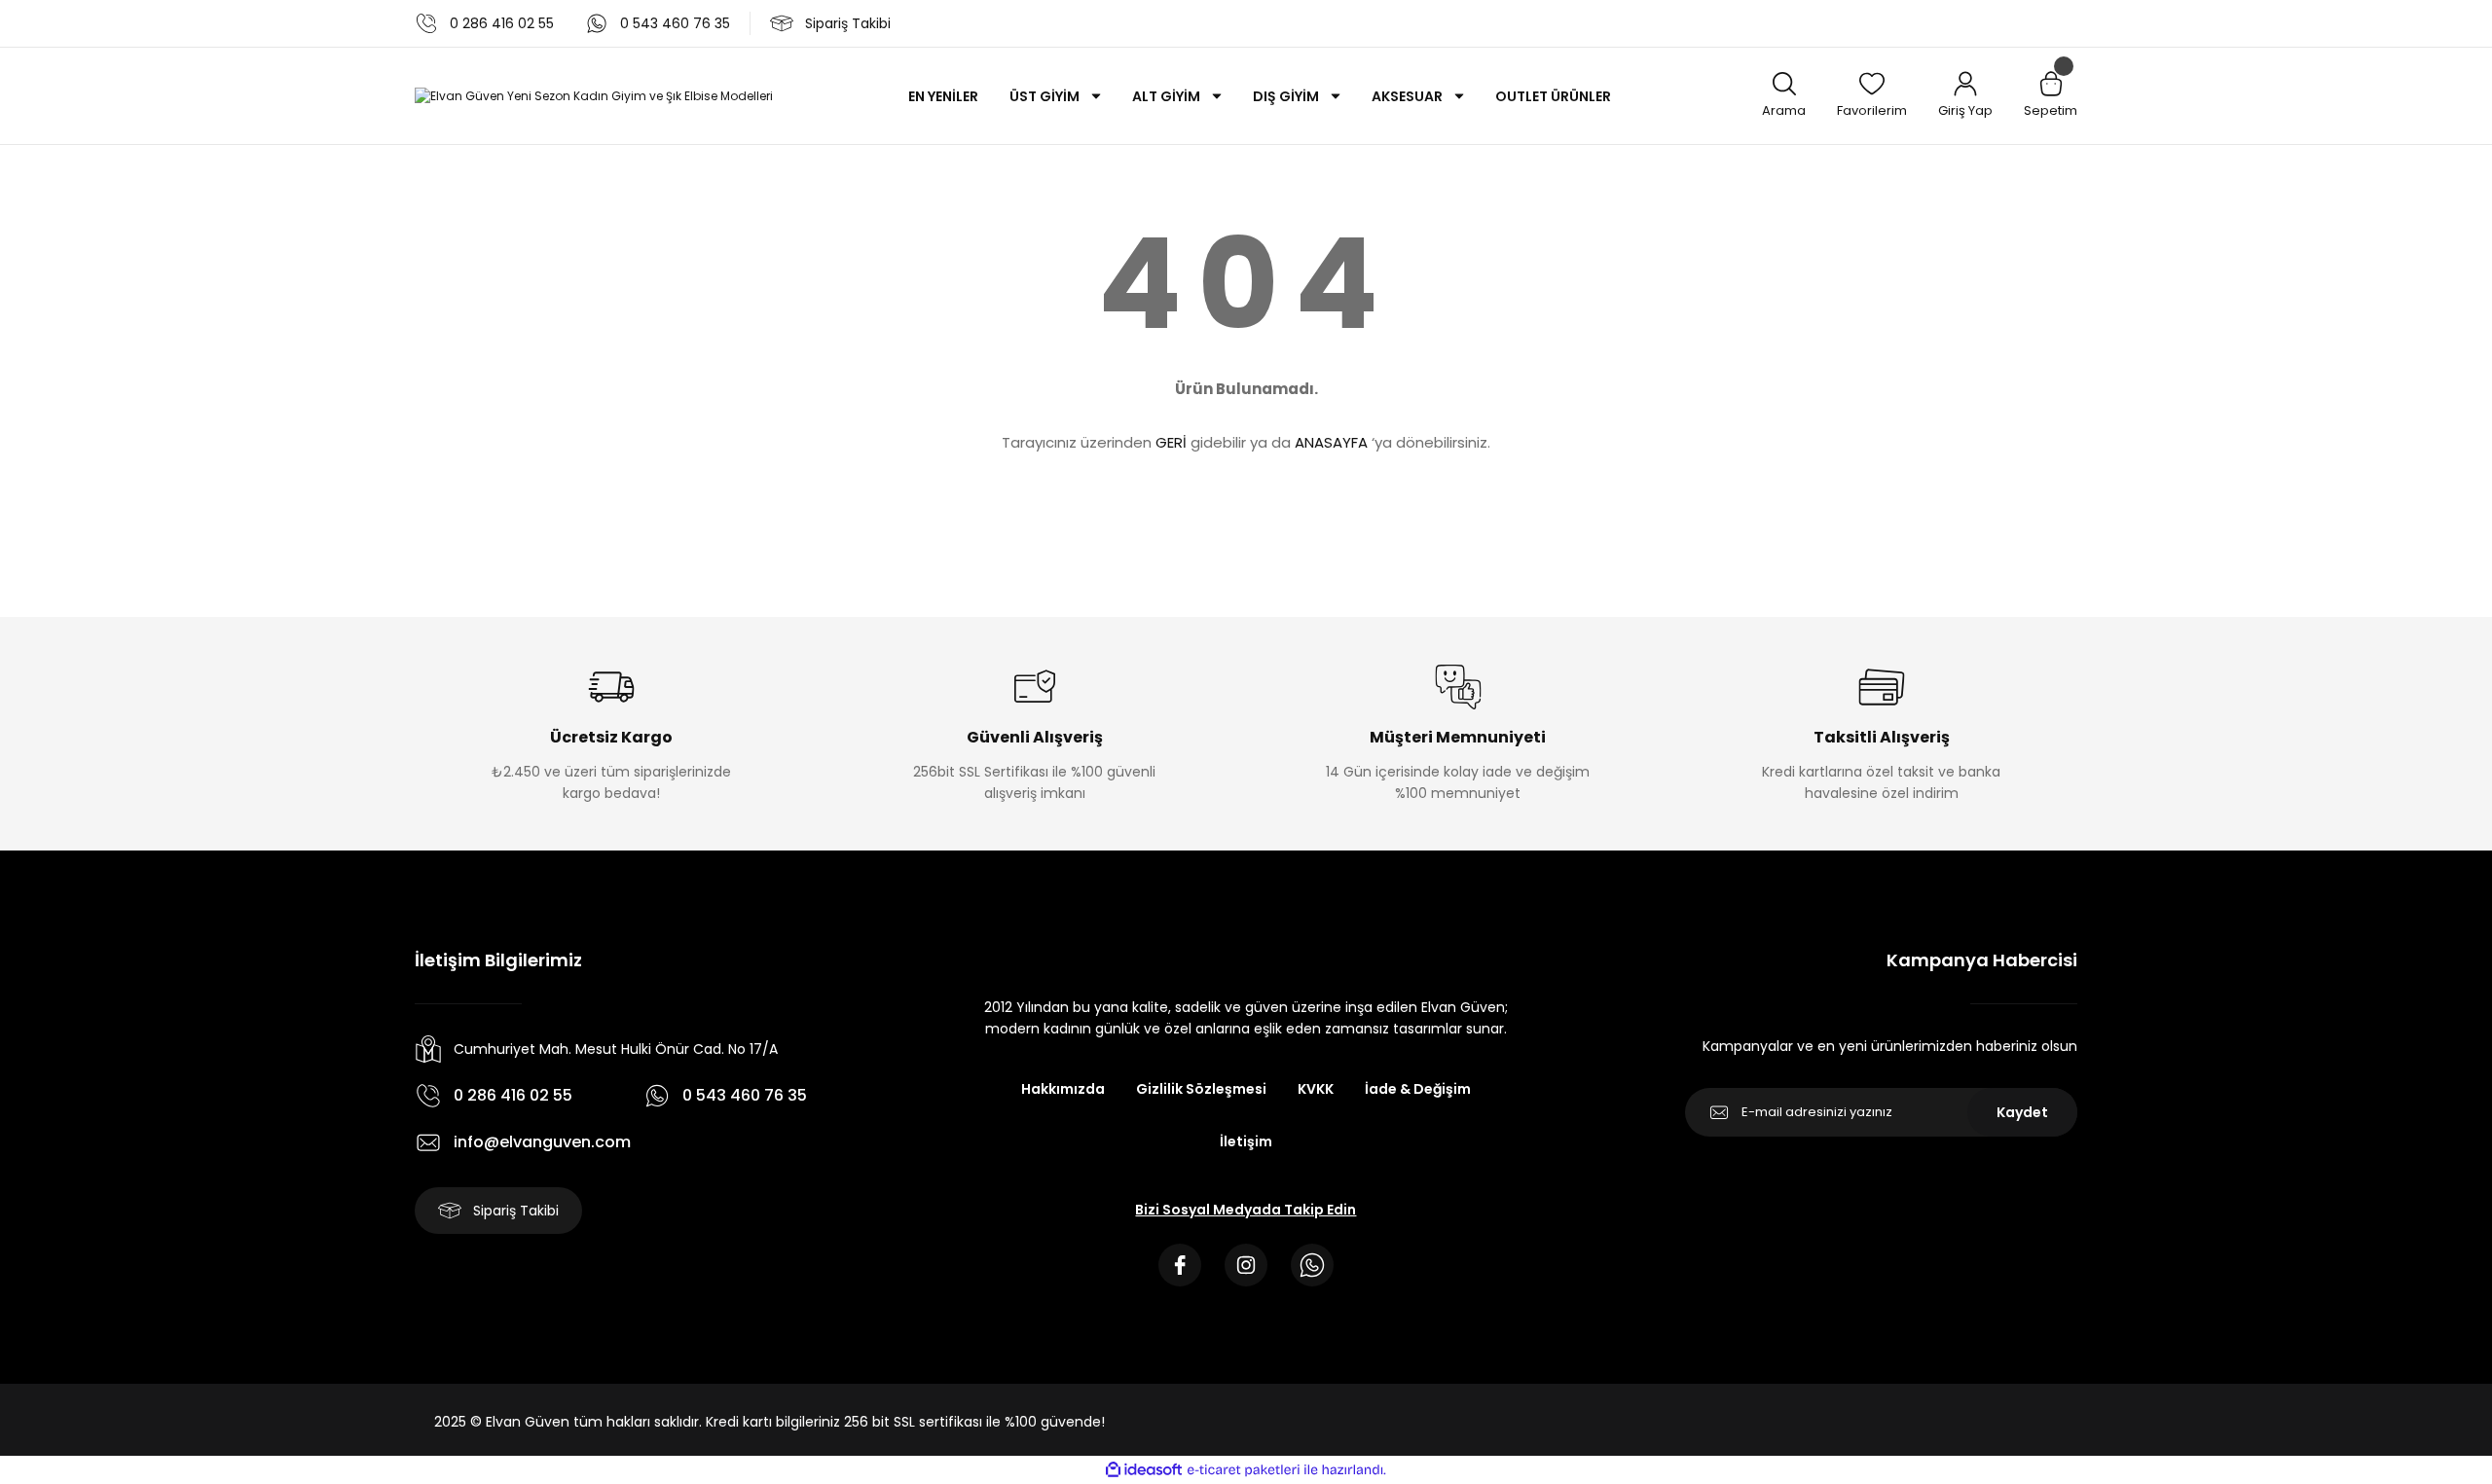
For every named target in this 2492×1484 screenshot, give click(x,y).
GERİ (1171, 442)
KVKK (1316, 1089)
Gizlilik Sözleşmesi (1201, 1089)
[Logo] (594, 96)
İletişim (1246, 1141)
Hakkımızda (1063, 1089)
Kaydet (2022, 1112)
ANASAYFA (1331, 442)
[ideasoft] (1144, 1470)
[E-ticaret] (1244, 1470)
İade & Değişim (1418, 1089)
